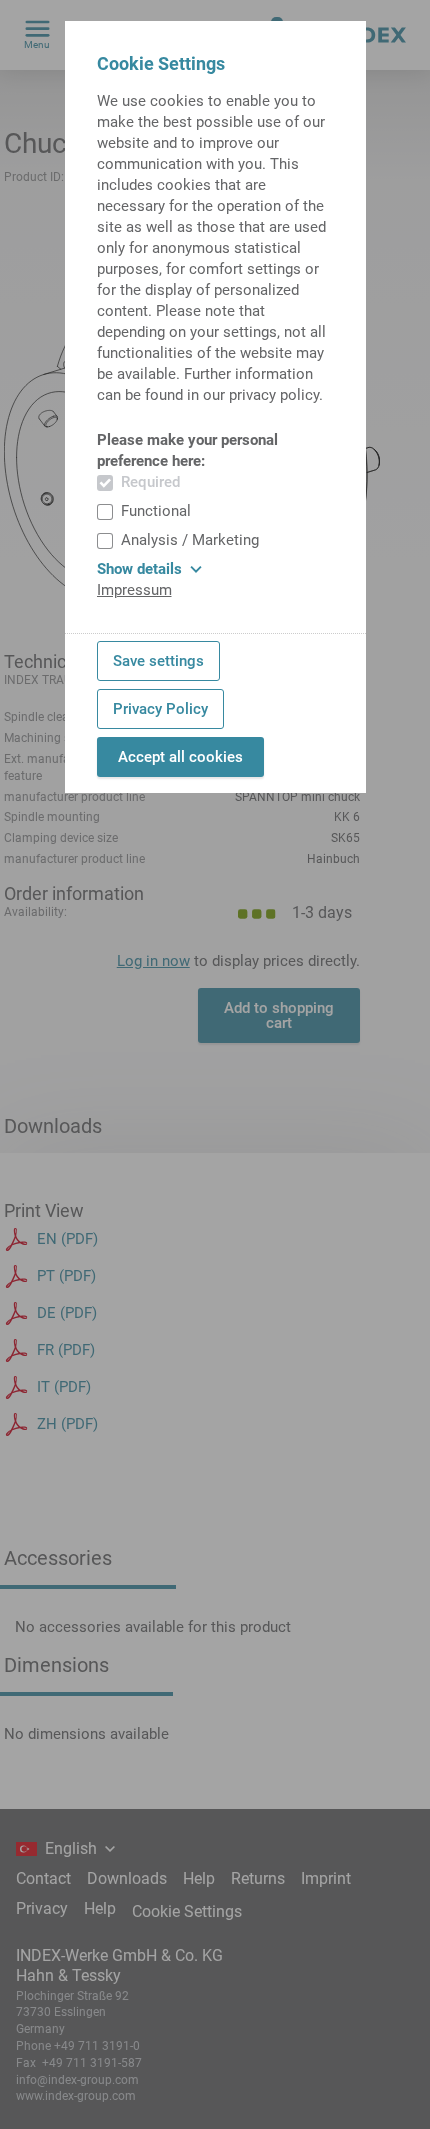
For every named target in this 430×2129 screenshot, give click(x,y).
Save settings (158, 661)
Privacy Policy (160, 709)
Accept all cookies (180, 757)
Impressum (134, 590)
